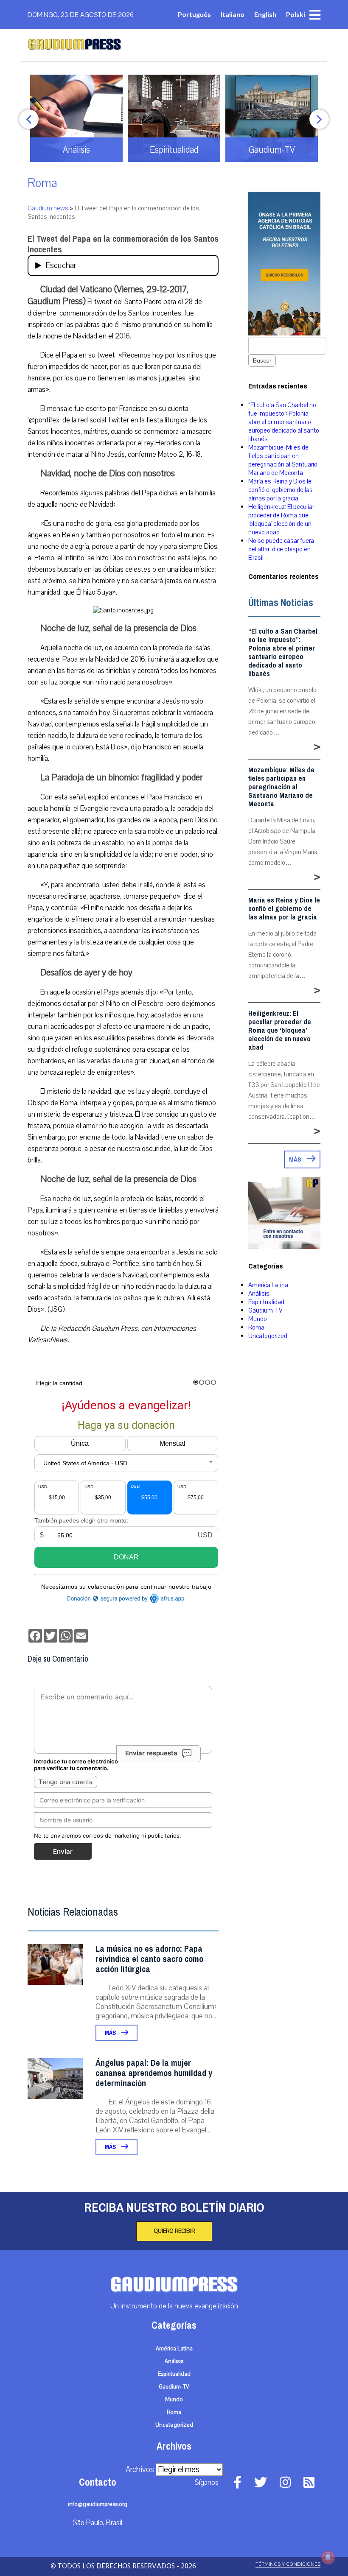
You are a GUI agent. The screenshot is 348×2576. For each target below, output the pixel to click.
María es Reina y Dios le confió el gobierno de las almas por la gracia (281, 490)
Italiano (233, 14)
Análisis (259, 1294)
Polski (296, 14)
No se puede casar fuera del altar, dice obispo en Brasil (281, 549)
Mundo (258, 1319)
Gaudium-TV (265, 1310)
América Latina (268, 1285)
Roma (42, 183)
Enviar (63, 1851)
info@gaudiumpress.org (98, 2504)
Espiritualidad (266, 1302)
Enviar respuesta (151, 1753)
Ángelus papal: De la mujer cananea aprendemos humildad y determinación (154, 2073)
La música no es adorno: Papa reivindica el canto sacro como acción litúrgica (149, 1959)
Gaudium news (48, 208)
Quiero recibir (174, 2231)
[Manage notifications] (328, 2557)
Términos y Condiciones (288, 2564)
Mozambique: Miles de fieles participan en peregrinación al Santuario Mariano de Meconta (283, 460)
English (265, 14)
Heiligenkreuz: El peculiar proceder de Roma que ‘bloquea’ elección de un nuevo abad (281, 520)
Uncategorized (268, 1336)
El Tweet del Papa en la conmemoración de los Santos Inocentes (123, 244)
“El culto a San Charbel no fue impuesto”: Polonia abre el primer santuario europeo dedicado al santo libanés (284, 422)
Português (194, 14)
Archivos (140, 2470)
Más (111, 2033)
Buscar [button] (262, 361)
